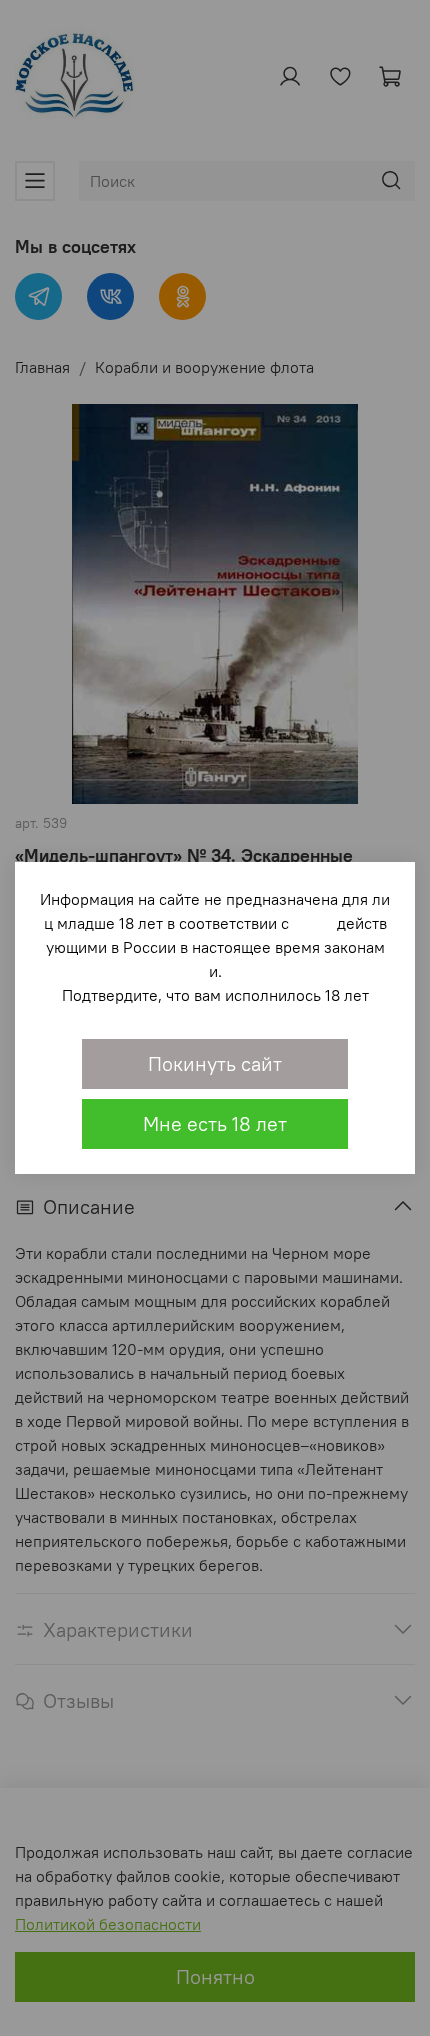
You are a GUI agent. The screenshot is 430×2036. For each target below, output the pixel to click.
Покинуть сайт (215, 1063)
